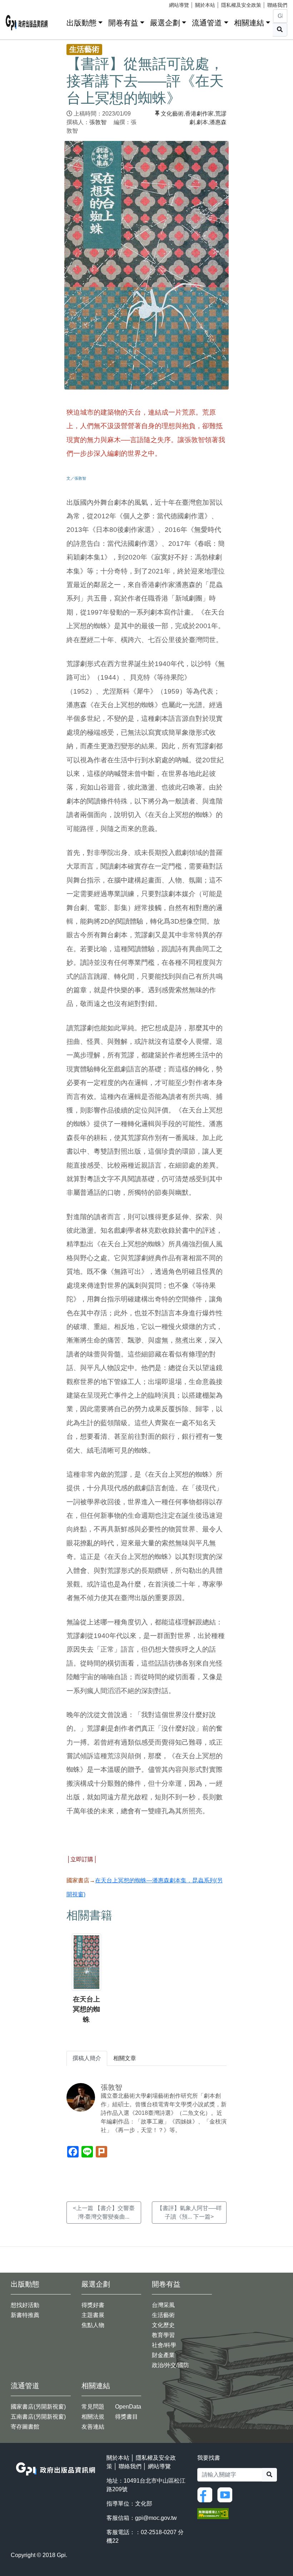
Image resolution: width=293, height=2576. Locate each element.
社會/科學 (164, 2345)
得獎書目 (126, 2417)
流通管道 (207, 23)
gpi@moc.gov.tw (156, 2518)
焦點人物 (93, 2325)
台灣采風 (163, 2305)
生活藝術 (163, 2315)
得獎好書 (93, 2305)
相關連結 (249, 23)
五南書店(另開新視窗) (38, 2417)
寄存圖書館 (25, 2427)
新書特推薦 (25, 2315)
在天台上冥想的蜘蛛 (86, 2010)
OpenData (128, 2407)
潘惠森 (218, 122)
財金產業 (163, 2355)
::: (59, 21)
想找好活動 (25, 2305)
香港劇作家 (199, 114)
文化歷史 (163, 2325)
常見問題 (93, 2407)
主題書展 (93, 2315)
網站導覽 (179, 5)
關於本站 (205, 5)
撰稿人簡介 (87, 2058)
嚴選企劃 (165, 23)
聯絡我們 (277, 5)
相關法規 (93, 2417)
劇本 (202, 122)
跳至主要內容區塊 (20, 4)
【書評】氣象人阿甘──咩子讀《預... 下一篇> (189, 2212)
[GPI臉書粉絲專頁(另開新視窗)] (207, 2494)
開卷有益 (123, 23)
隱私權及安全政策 (241, 5)
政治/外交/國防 (170, 2365)
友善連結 (93, 2427)
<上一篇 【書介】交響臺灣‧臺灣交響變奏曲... (104, 2212)
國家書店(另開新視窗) (38, 2407)
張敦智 (98, 122)
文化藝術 (172, 114)
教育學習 (163, 2335)
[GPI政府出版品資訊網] (27, 23)
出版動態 (81, 23)
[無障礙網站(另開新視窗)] (213, 2513)
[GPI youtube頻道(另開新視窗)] (227, 2494)
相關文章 (125, 2058)
